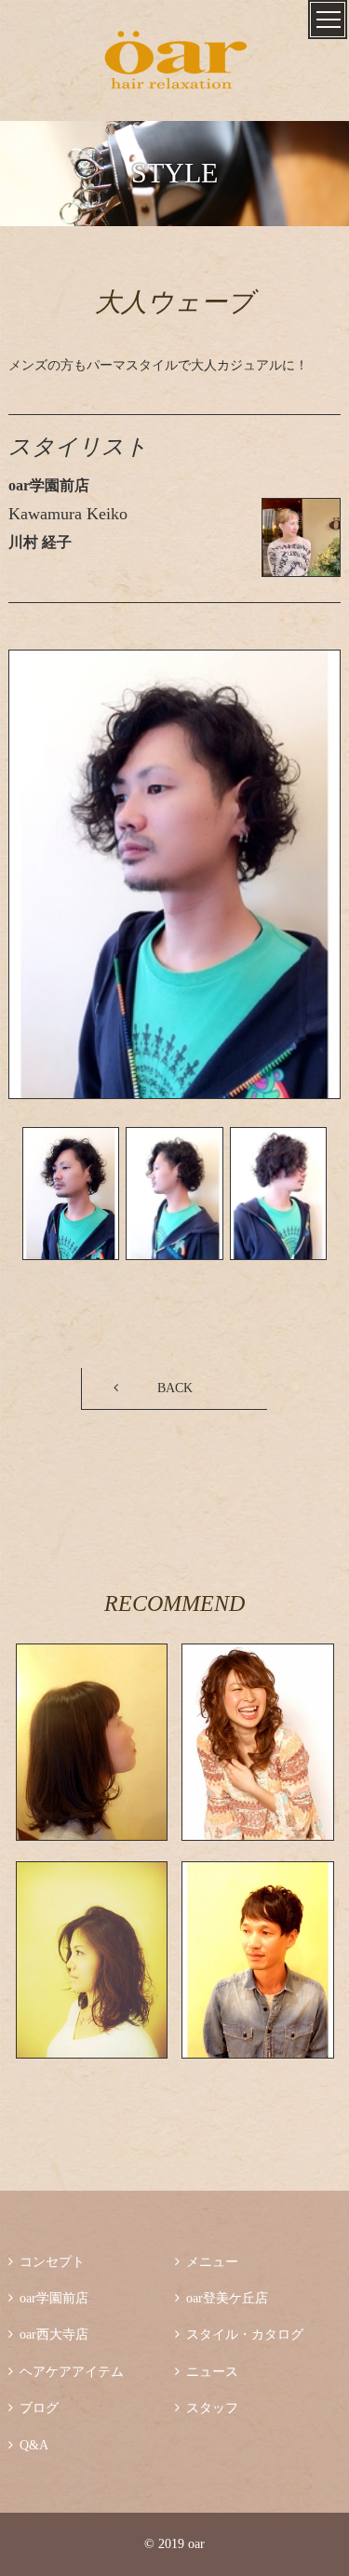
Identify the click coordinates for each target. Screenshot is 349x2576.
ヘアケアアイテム (66, 2372)
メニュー (207, 2262)
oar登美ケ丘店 (221, 2298)
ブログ (34, 2408)
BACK (175, 1388)
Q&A (28, 2445)
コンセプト (47, 2262)
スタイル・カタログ (239, 2334)
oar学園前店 (48, 2298)
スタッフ (207, 2408)
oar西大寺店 (48, 2334)
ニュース (207, 2372)
